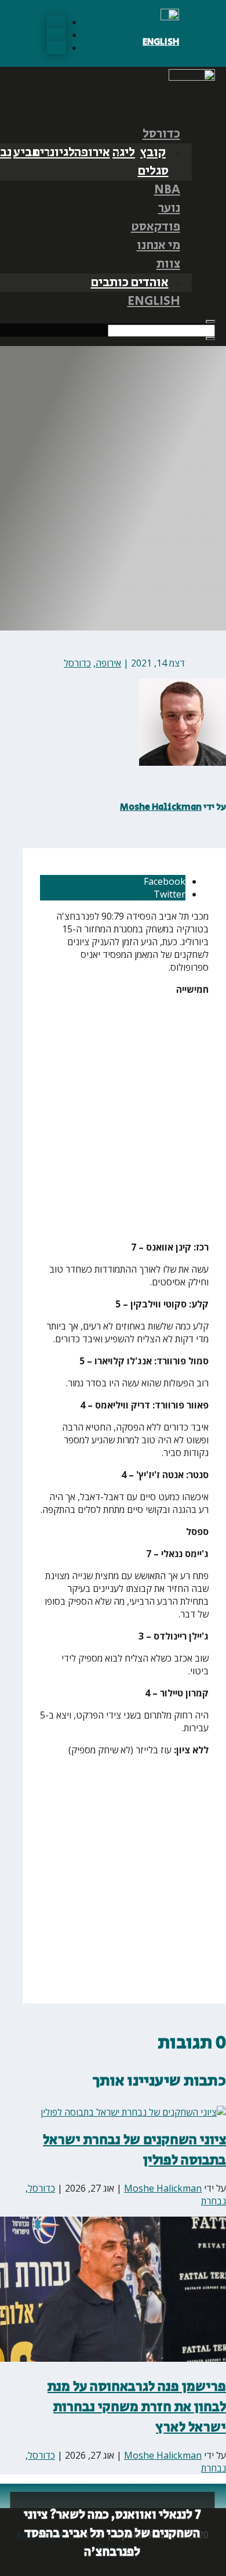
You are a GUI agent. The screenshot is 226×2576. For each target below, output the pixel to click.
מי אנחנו (158, 246)
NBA (167, 190)
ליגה (124, 153)
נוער (169, 208)
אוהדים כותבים (130, 283)
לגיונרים (54, 153)
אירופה (92, 153)
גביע (25, 153)
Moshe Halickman (161, 807)
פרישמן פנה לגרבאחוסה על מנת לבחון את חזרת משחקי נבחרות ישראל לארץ (137, 2407)
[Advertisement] (113, 1118)
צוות (168, 264)
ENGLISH (161, 42)
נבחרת (214, 2201)
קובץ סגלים (153, 162)
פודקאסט (156, 227)
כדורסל (161, 134)
